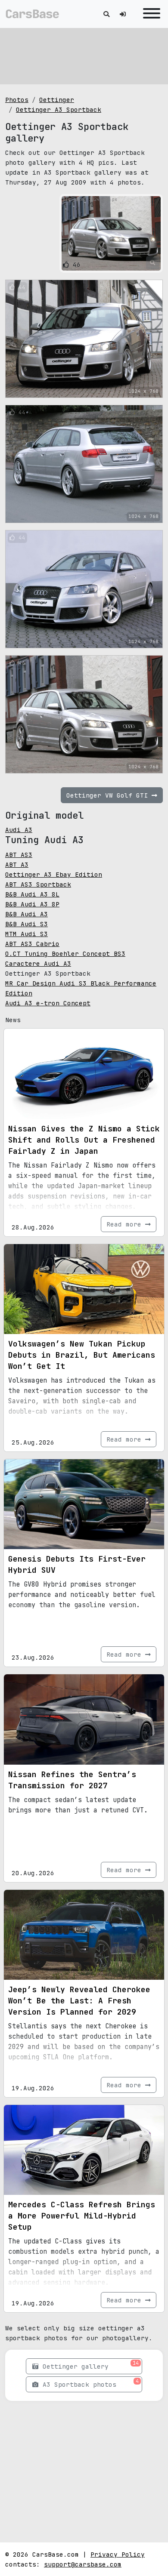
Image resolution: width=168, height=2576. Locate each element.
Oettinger (57, 100)
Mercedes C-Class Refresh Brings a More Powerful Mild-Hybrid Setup (82, 2216)
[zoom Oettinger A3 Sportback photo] (153, 263)
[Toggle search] (106, 14)
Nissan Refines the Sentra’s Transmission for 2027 (72, 1780)
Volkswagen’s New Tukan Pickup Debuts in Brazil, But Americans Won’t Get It (82, 1355)
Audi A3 (19, 830)
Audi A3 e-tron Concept (48, 1003)
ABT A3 (17, 864)
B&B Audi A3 (26, 914)
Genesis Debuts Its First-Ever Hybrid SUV (77, 1564)
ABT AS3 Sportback (38, 884)
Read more (126, 1224)
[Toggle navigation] (149, 14)
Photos (17, 100)
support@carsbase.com (83, 2564)
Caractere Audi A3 (38, 963)
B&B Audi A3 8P (32, 904)
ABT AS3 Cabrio (32, 944)
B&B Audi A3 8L (32, 894)
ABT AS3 (19, 855)
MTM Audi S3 (26, 934)
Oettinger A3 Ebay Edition (54, 874)
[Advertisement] (84, 56)
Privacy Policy (118, 2554)
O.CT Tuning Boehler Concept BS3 (65, 954)
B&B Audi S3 (26, 924)
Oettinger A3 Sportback (59, 109)
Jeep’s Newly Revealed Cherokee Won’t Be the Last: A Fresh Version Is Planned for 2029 (79, 2001)
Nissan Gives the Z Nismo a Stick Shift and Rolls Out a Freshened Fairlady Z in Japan (84, 1140)
